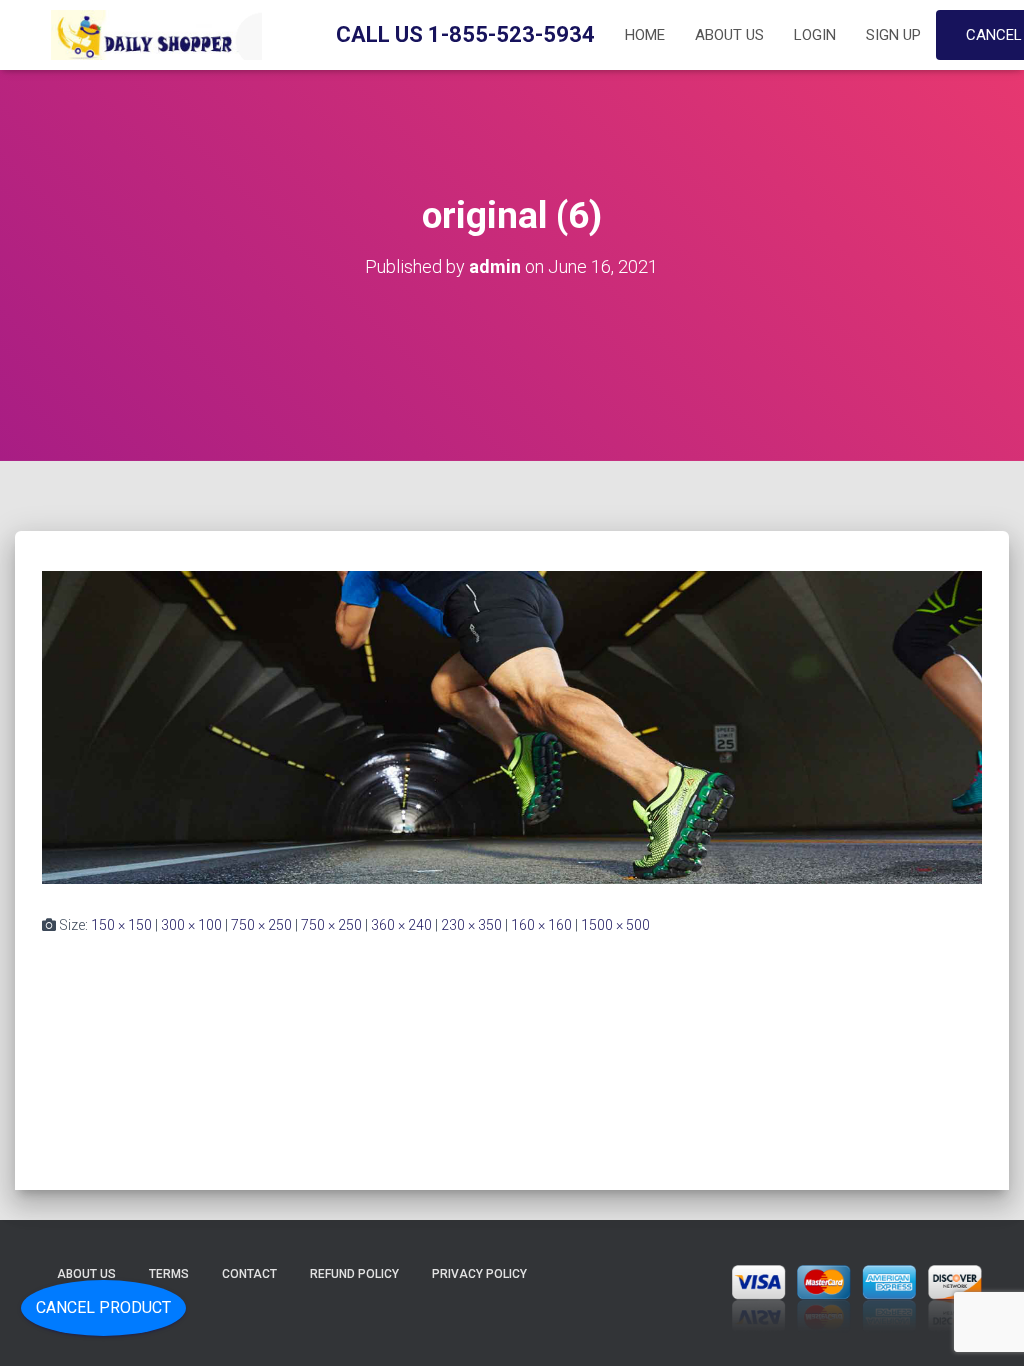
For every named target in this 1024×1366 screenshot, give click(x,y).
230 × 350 (471, 925)
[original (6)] (512, 726)
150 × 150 (121, 925)
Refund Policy (354, 1274)
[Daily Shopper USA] (152, 35)
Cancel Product (103, 1307)
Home (645, 35)
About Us (729, 35)
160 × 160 (541, 925)
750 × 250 (261, 925)
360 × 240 (401, 925)
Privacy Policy (479, 1274)
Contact (249, 1274)
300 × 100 (191, 925)
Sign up (893, 35)
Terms (169, 1274)
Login (815, 35)
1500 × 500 (615, 925)
